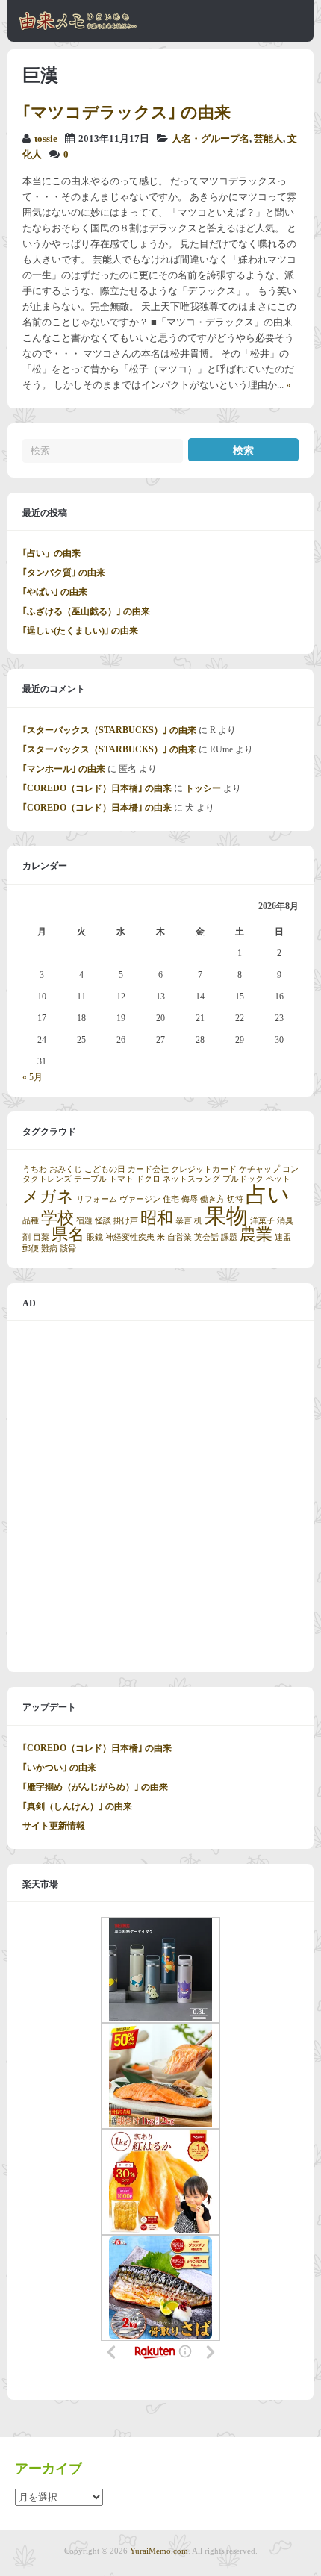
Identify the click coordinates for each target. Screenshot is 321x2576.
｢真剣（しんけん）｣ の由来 (77, 1806)
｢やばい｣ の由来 (55, 592)
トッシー (203, 788)
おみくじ (66, 1169)
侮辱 (190, 1199)
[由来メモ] (78, 28)
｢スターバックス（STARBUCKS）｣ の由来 (109, 730)
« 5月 (32, 1077)
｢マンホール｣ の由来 (64, 769)
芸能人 (268, 139)
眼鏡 (95, 1237)
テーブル (90, 1179)
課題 (229, 1237)
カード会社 (148, 1169)
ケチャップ (259, 1169)
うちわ (35, 1169)
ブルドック (243, 1179)
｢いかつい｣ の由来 (59, 1768)
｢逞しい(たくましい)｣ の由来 (80, 631)
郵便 (31, 1248)
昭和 (157, 1218)
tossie (46, 139)
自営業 (180, 1237)
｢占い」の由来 (52, 553)
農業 (256, 1235)
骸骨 (68, 1248)
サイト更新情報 (54, 1826)
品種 (31, 1221)
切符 (235, 1199)
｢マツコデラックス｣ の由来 (127, 112)
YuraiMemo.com (159, 2551)
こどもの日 (105, 1169)
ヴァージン (140, 1199)
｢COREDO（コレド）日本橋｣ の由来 (97, 788)
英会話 (206, 1237)
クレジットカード (204, 1169)
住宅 (171, 1199)
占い (268, 1194)
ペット (278, 1179)
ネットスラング (191, 1179)
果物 (226, 1216)
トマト (121, 1179)
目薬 (41, 1237)
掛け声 (126, 1221)
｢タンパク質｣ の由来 (64, 573)
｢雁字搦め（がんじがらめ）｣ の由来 (95, 1787)
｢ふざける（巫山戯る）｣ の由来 (86, 611)
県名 (68, 1235)
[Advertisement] (160, 1497)
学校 (57, 1218)
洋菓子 (262, 1221)
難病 (49, 1248)
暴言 (184, 1221)
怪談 (103, 1221)
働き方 (212, 1199)
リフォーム (97, 1199)
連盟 (283, 1237)
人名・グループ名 (211, 139)
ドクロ (148, 1179)
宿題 (84, 1221)
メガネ (48, 1197)
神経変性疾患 (130, 1237)
